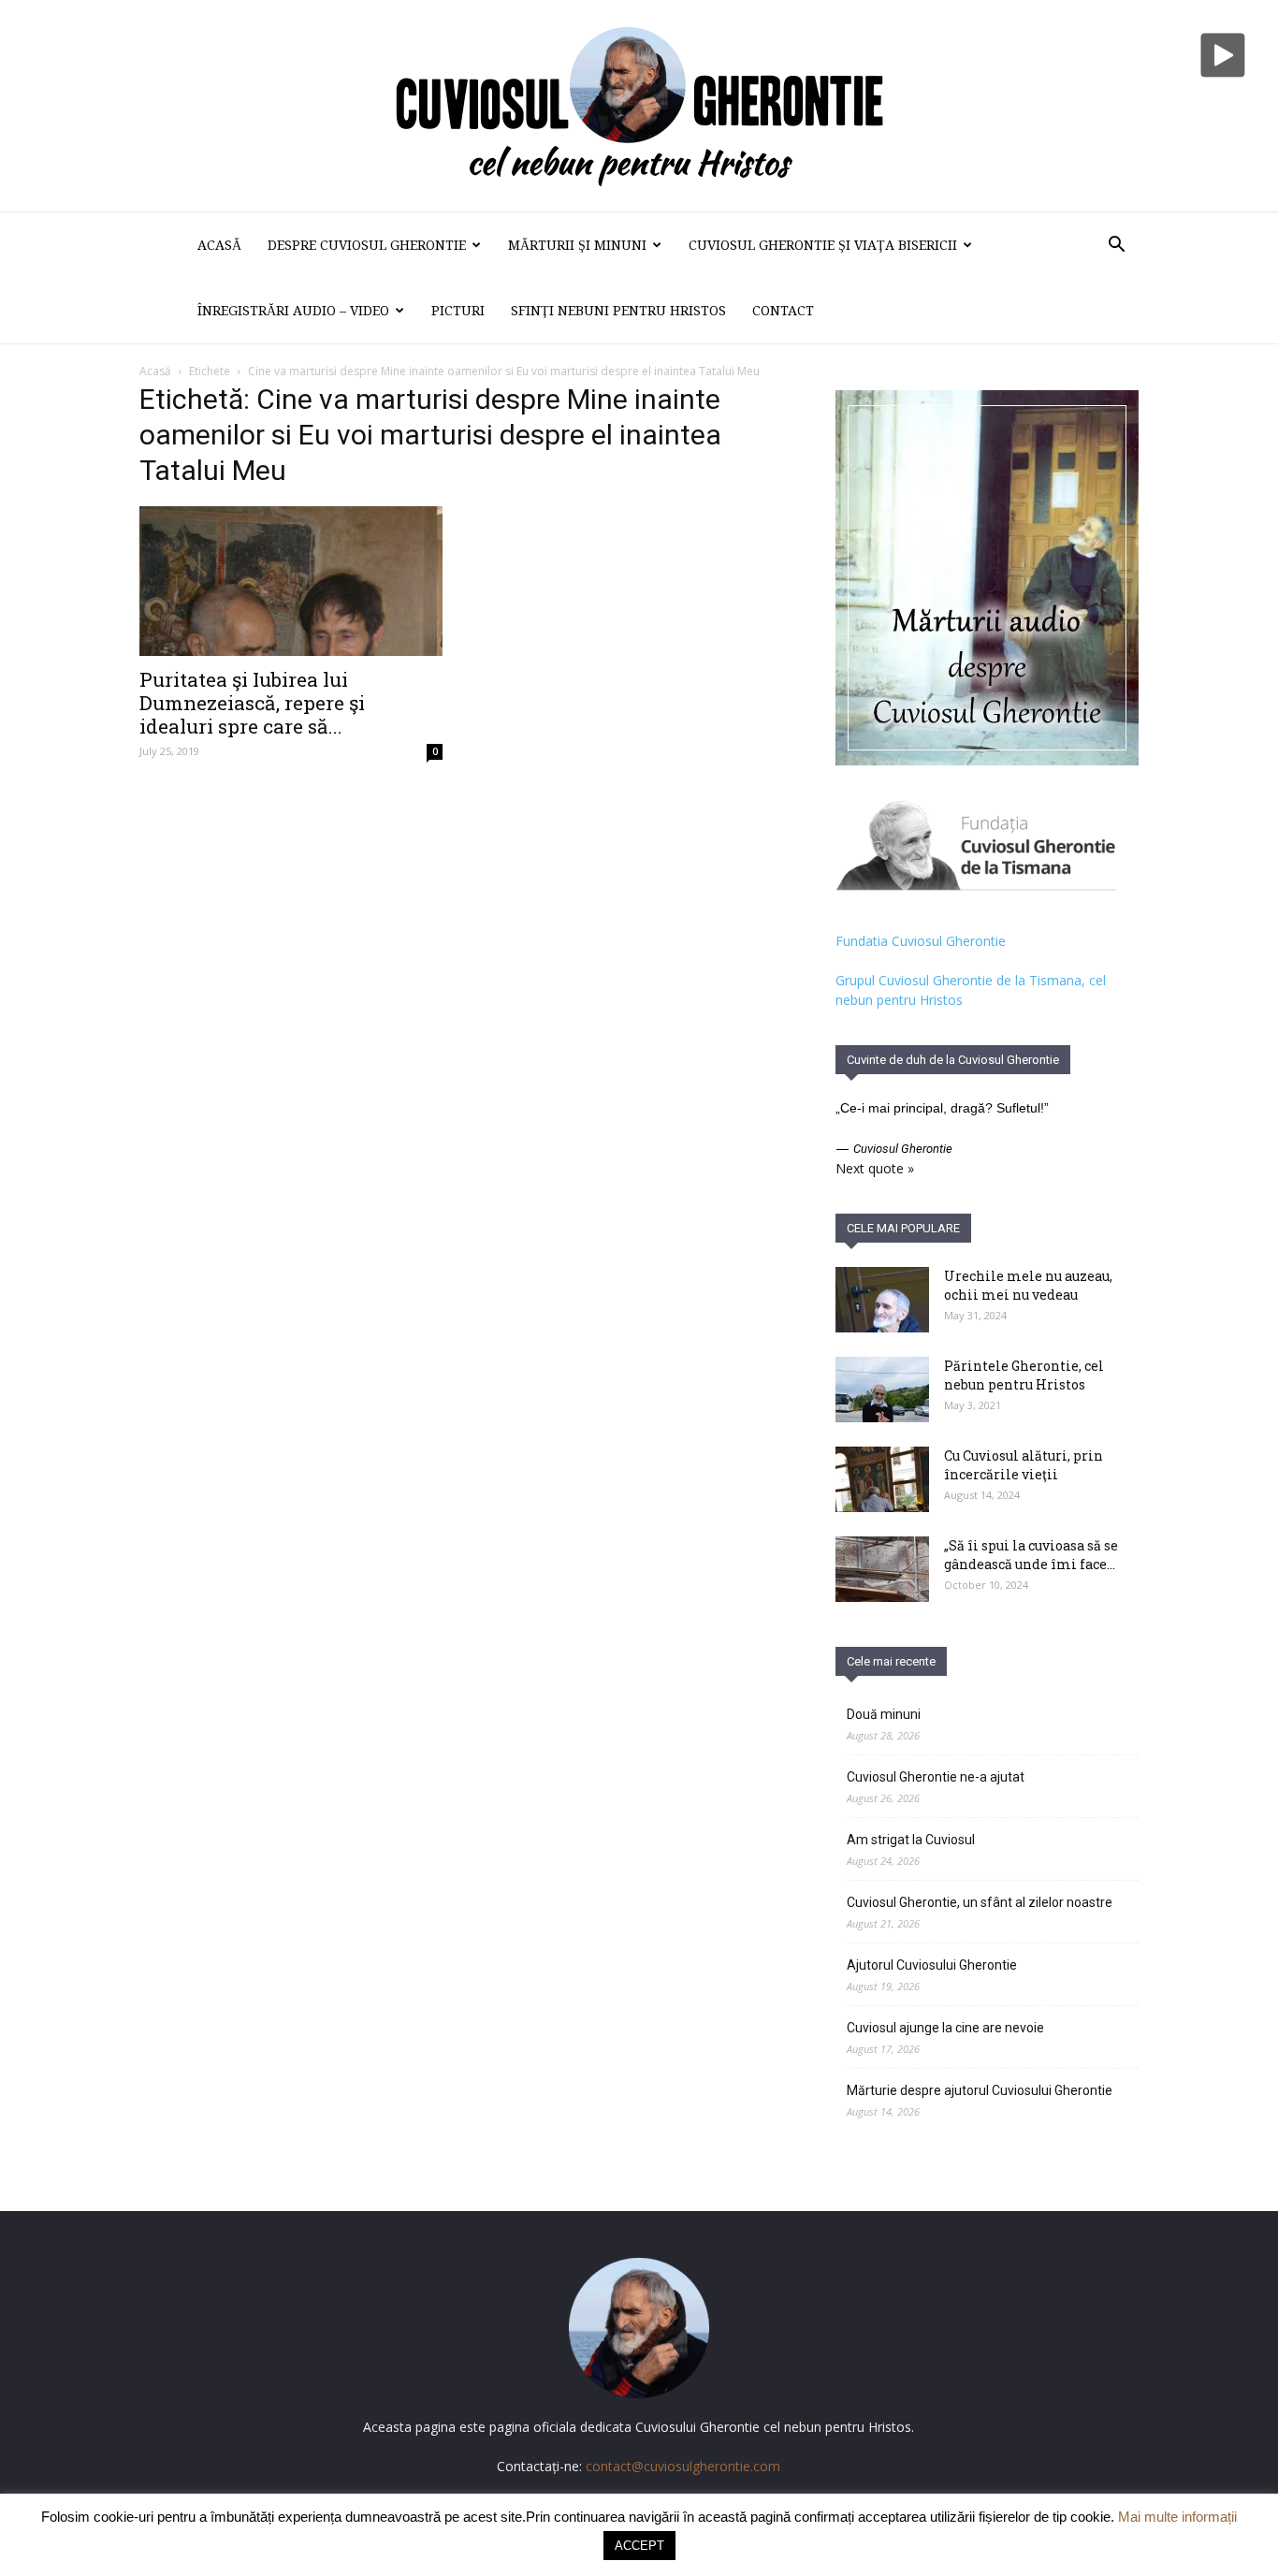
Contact (783, 311)
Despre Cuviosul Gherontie (367, 245)
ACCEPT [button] (639, 2546)
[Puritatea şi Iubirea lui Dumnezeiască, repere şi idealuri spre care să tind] (291, 581)
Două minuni (884, 1714)
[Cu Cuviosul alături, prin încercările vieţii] (882, 1479)
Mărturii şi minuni (577, 245)
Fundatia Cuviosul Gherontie (921, 941)
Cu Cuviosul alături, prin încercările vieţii (1024, 1465)
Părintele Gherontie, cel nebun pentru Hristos (1024, 1375)
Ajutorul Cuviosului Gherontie (932, 1965)
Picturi (458, 311)
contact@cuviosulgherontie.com (683, 2466)
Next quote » (875, 1168)
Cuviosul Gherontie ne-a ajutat (936, 1777)
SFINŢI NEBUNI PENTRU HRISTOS (618, 311)
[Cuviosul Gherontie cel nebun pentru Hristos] (639, 106)
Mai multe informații (1177, 2517)
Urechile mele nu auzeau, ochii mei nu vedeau (1028, 1285)
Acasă (219, 245)
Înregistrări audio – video (293, 311)
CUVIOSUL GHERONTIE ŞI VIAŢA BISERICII (823, 245)
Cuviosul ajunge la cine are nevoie (945, 2028)
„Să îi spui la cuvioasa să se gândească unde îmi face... (1031, 1555)
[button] (1116, 247)
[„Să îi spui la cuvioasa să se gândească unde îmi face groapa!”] (882, 1569)
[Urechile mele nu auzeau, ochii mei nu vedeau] (882, 1300)
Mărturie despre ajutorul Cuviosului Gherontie (980, 2090)
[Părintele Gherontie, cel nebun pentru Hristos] (882, 1390)
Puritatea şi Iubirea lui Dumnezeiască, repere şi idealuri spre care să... (252, 703)
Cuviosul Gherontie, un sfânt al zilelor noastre (980, 1902)
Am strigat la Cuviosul (911, 1840)
